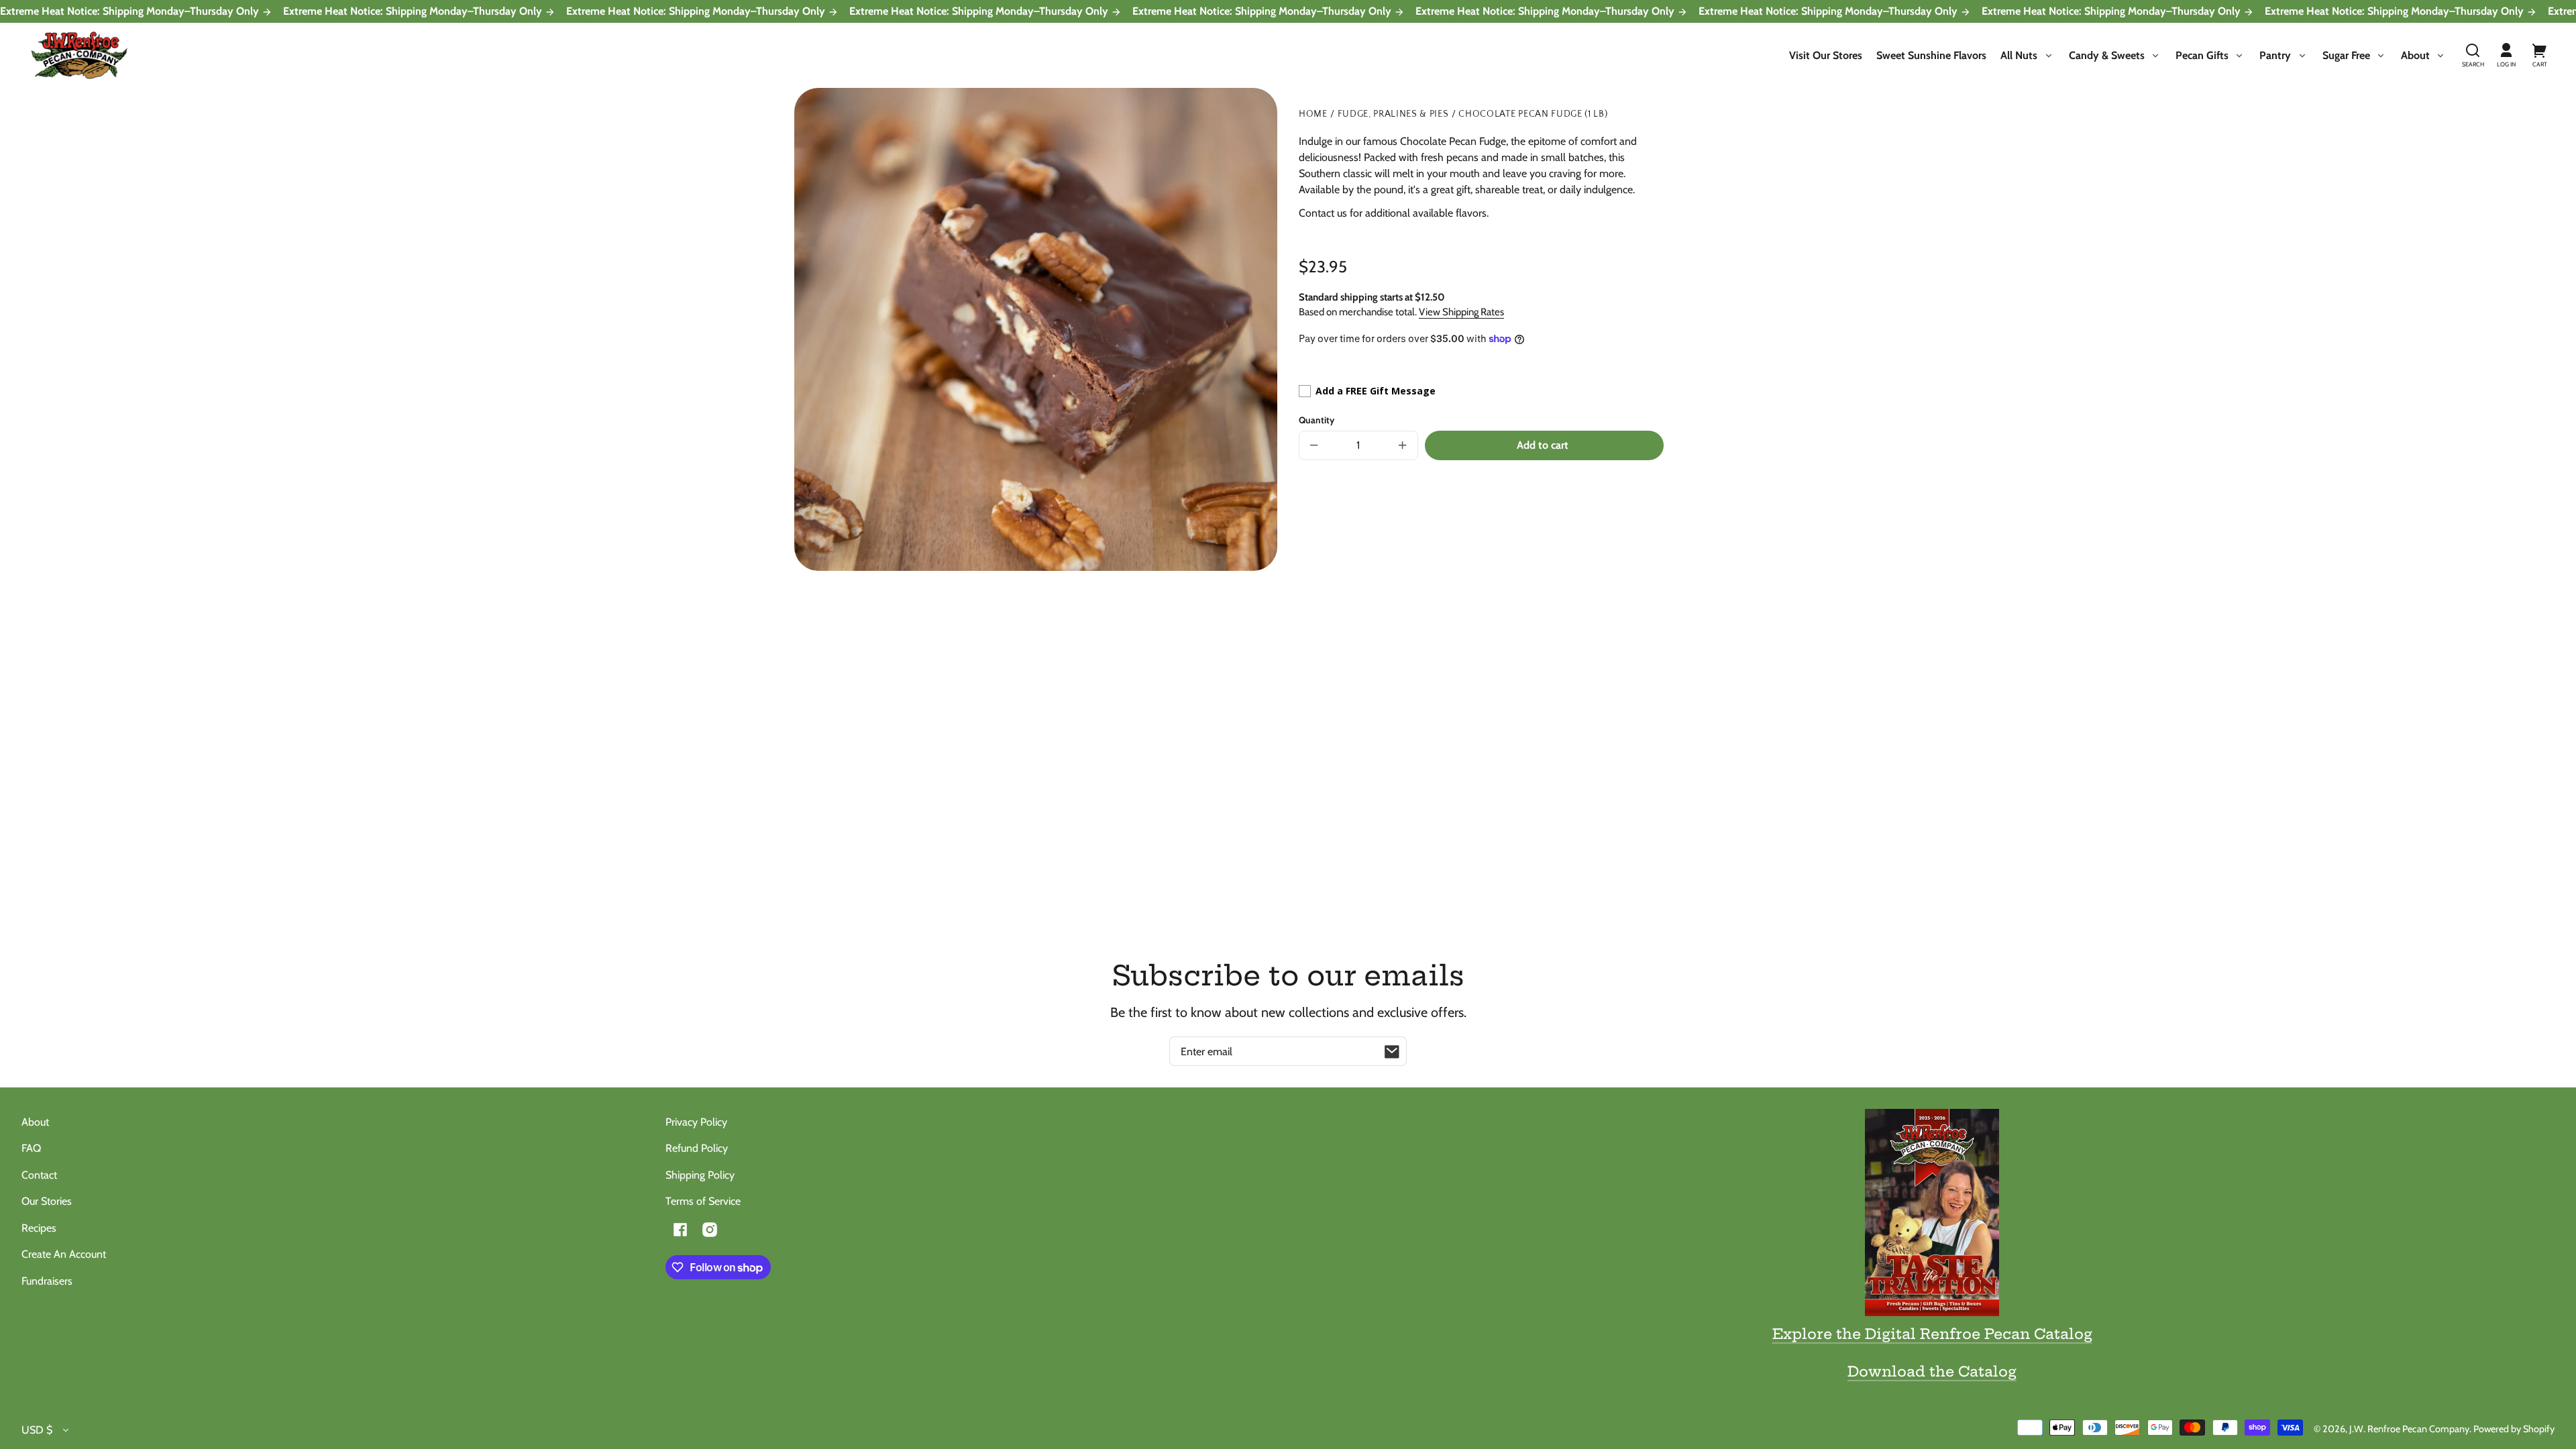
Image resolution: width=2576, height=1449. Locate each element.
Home (1313, 114)
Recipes (39, 1228)
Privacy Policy (696, 1122)
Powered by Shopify (2514, 1429)
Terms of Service (703, 1201)
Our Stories (47, 1201)
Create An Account (64, 1254)
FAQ (31, 1148)
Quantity (1317, 420)
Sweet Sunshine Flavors (1931, 55)
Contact (39, 1175)
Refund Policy (697, 1148)
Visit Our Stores (1826, 55)
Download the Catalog (1932, 1371)
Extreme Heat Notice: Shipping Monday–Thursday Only (131, 11)
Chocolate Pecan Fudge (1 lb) (1533, 114)
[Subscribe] (1392, 1051)
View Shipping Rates (1461, 312)
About (35, 1122)
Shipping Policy (700, 1175)
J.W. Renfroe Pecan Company (2409, 1429)
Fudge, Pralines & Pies (1393, 114)
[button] (2473, 56)
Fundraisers (47, 1281)
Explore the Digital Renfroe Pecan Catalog (1932, 1334)
